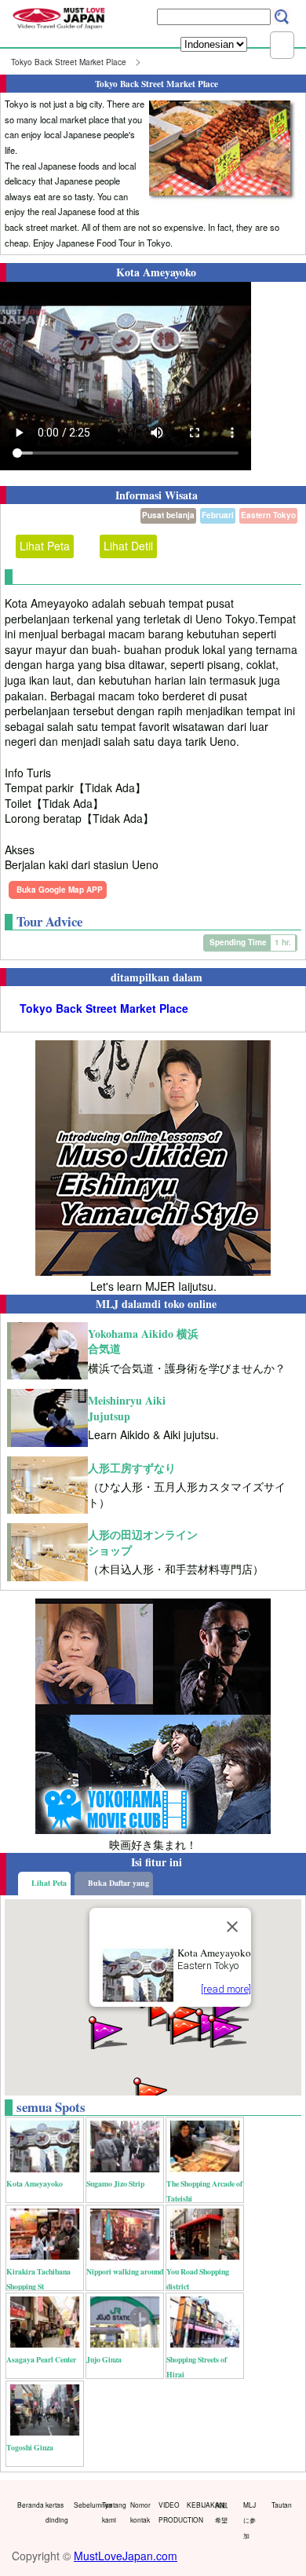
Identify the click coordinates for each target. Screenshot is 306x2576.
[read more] (226, 1989)
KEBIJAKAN (197, 2505)
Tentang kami (113, 2512)
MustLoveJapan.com (126, 2556)
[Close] (232, 1927)
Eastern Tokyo (268, 515)
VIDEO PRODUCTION (169, 2512)
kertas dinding (56, 2512)
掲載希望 (221, 2512)
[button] (107, 2032)
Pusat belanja (168, 515)
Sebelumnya (84, 2505)
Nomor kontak (140, 2512)
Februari (218, 515)
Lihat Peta (45, 546)
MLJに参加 (250, 2520)
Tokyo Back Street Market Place (69, 62)
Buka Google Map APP (60, 890)
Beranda (28, 2505)
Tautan (282, 2505)
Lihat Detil (128, 546)
